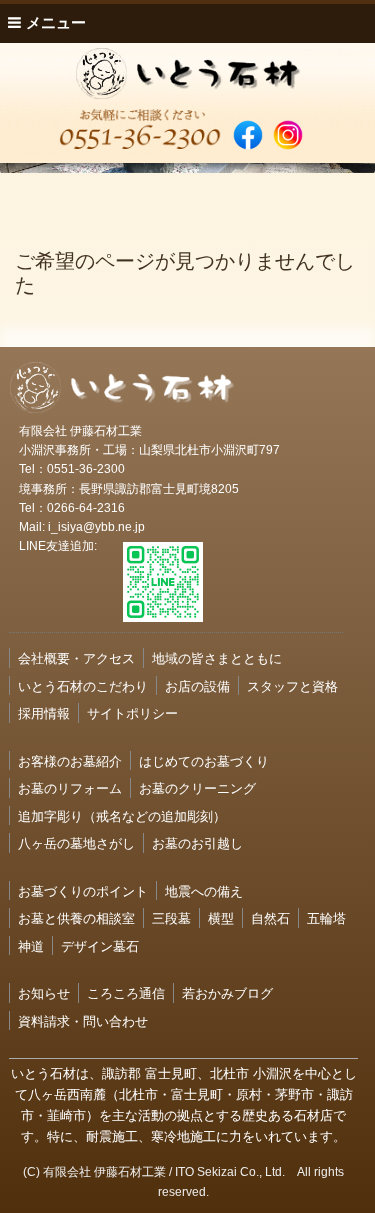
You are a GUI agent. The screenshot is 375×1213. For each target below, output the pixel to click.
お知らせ (44, 992)
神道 (31, 945)
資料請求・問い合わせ (83, 1020)
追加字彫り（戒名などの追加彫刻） (122, 815)
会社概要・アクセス (76, 657)
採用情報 (44, 712)
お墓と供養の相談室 (76, 917)
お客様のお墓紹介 (70, 760)
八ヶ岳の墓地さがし (76, 842)
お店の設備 (197, 685)
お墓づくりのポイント (83, 890)
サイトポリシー (132, 712)
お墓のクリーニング (197, 787)
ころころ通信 (126, 992)
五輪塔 (326, 917)
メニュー (54, 22)
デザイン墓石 (100, 945)
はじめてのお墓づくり (204, 760)
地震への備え (204, 890)
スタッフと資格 (292, 685)
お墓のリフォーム (70, 787)
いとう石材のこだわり (83, 685)
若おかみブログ (227, 992)
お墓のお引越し (197, 842)
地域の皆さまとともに (217, 657)
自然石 (270, 917)
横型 (221, 917)
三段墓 (171, 917)
